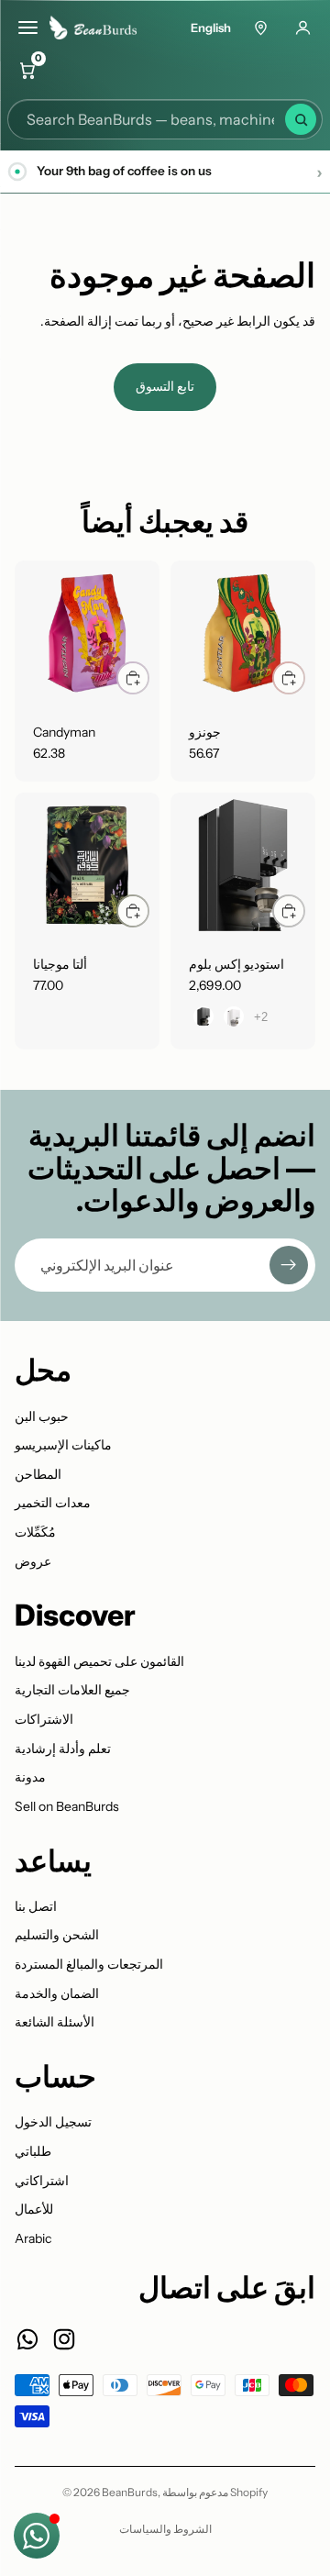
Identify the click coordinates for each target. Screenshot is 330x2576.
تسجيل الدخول (53, 2122)
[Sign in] (302, 28)
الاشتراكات (44, 1719)
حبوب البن (42, 1416)
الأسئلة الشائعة (55, 2022)
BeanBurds (130, 2492)
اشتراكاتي (42, 2181)
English (211, 28)
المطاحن (38, 1474)
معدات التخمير (53, 1503)
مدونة (30, 1777)
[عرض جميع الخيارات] (261, 1017)
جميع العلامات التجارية (72, 1690)
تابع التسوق (165, 386)
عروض (33, 1561)
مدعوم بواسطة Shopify (215, 2492)
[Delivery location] (260, 28)
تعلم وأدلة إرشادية (63, 1749)
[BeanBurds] (99, 28)
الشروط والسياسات (165, 2529)
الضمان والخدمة (57, 1993)
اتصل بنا (36, 1906)
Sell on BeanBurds (67, 1806)
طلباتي (33, 2151)
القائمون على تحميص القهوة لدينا (99, 1661)
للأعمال (34, 2209)
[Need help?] (37, 2536)
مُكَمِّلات (35, 1532)
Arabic (33, 2238)
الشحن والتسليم (57, 1935)
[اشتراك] (289, 1265)
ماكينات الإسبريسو (63, 1445)
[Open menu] (27, 28)
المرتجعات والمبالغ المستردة (89, 1964)
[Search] (301, 119)
